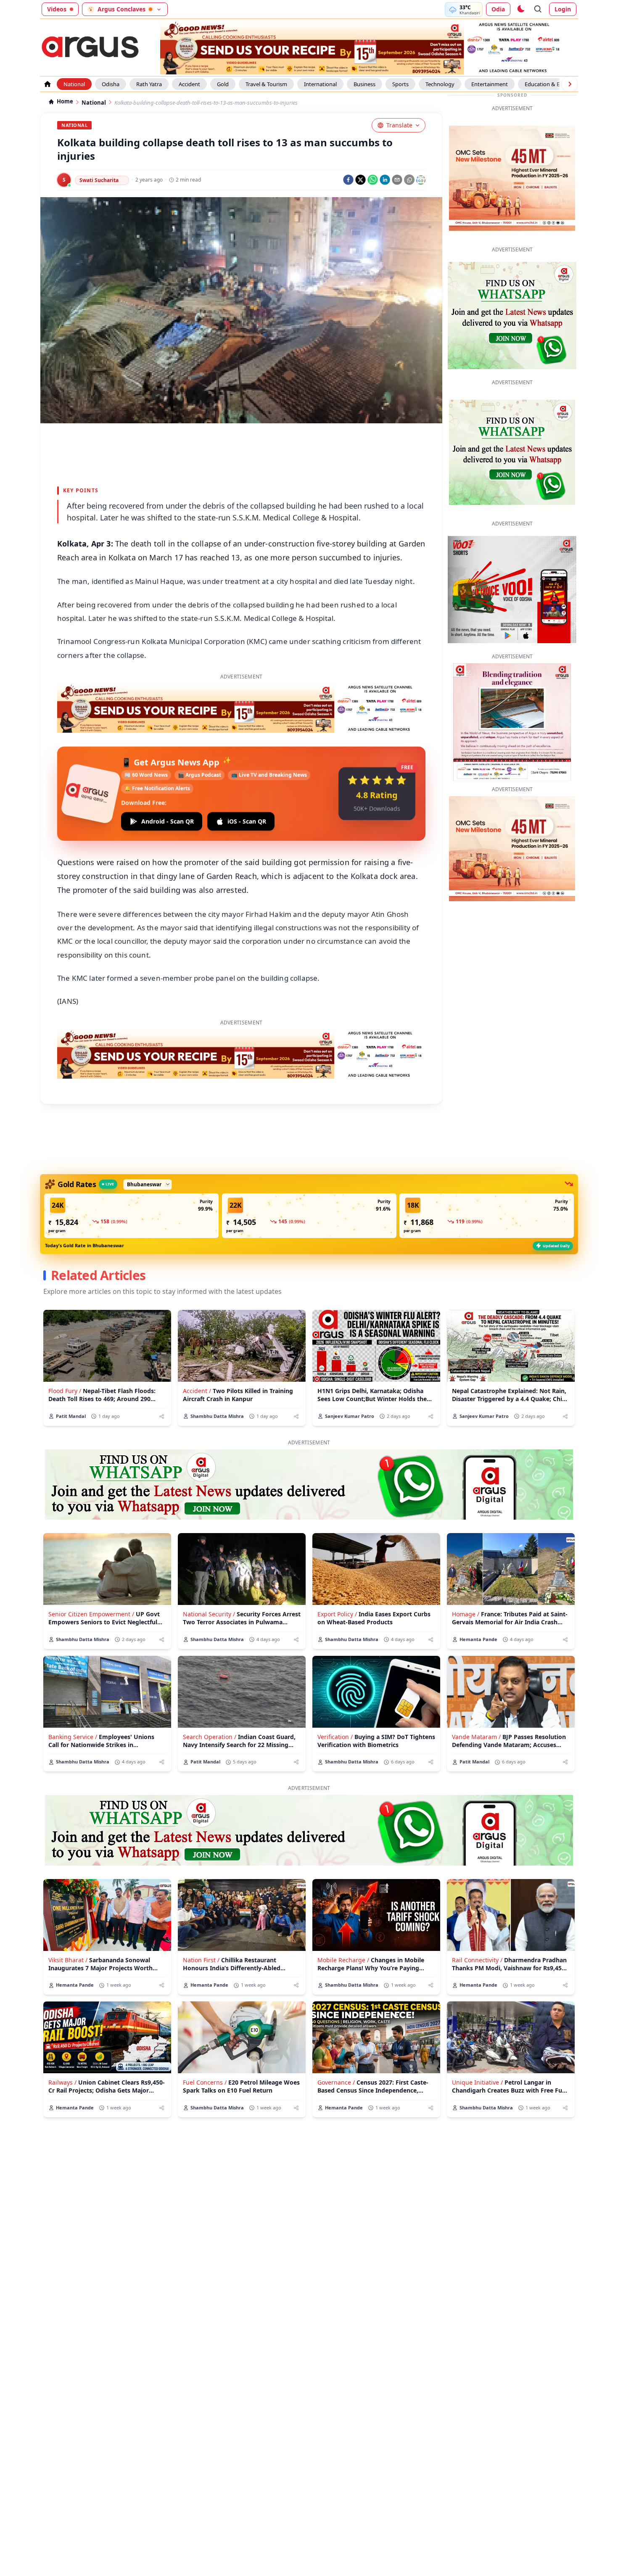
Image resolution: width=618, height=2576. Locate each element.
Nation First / (201, 1960)
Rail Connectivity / (477, 1960)
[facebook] (348, 180)
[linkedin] (385, 180)
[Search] (538, 9)
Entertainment (490, 84)
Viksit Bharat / (68, 1960)
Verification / (335, 1737)
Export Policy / (337, 1614)
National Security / (209, 1614)
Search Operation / (210, 1737)
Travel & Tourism (266, 84)
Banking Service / (73, 1737)
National (74, 84)
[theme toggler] (520, 9)
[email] (397, 180)
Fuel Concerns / (205, 2082)
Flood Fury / (65, 1391)
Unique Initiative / (477, 2082)
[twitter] (360, 180)
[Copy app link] (409, 180)
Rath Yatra (149, 84)
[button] (131, 1216)
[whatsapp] (373, 180)
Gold (223, 84)
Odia (498, 9)
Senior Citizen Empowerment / (91, 1614)
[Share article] (162, 1416)
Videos (57, 9)
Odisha (111, 84)
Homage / (466, 1614)
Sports (400, 84)
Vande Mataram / (476, 1737)
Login (563, 9)
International (320, 84)
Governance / (336, 2082)
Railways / (62, 2082)
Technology (440, 84)
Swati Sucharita (99, 180)
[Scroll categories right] (570, 84)
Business (364, 84)
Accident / (197, 1391)
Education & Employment (557, 84)
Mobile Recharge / (343, 1960)
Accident (189, 84)
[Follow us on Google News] (421, 180)
